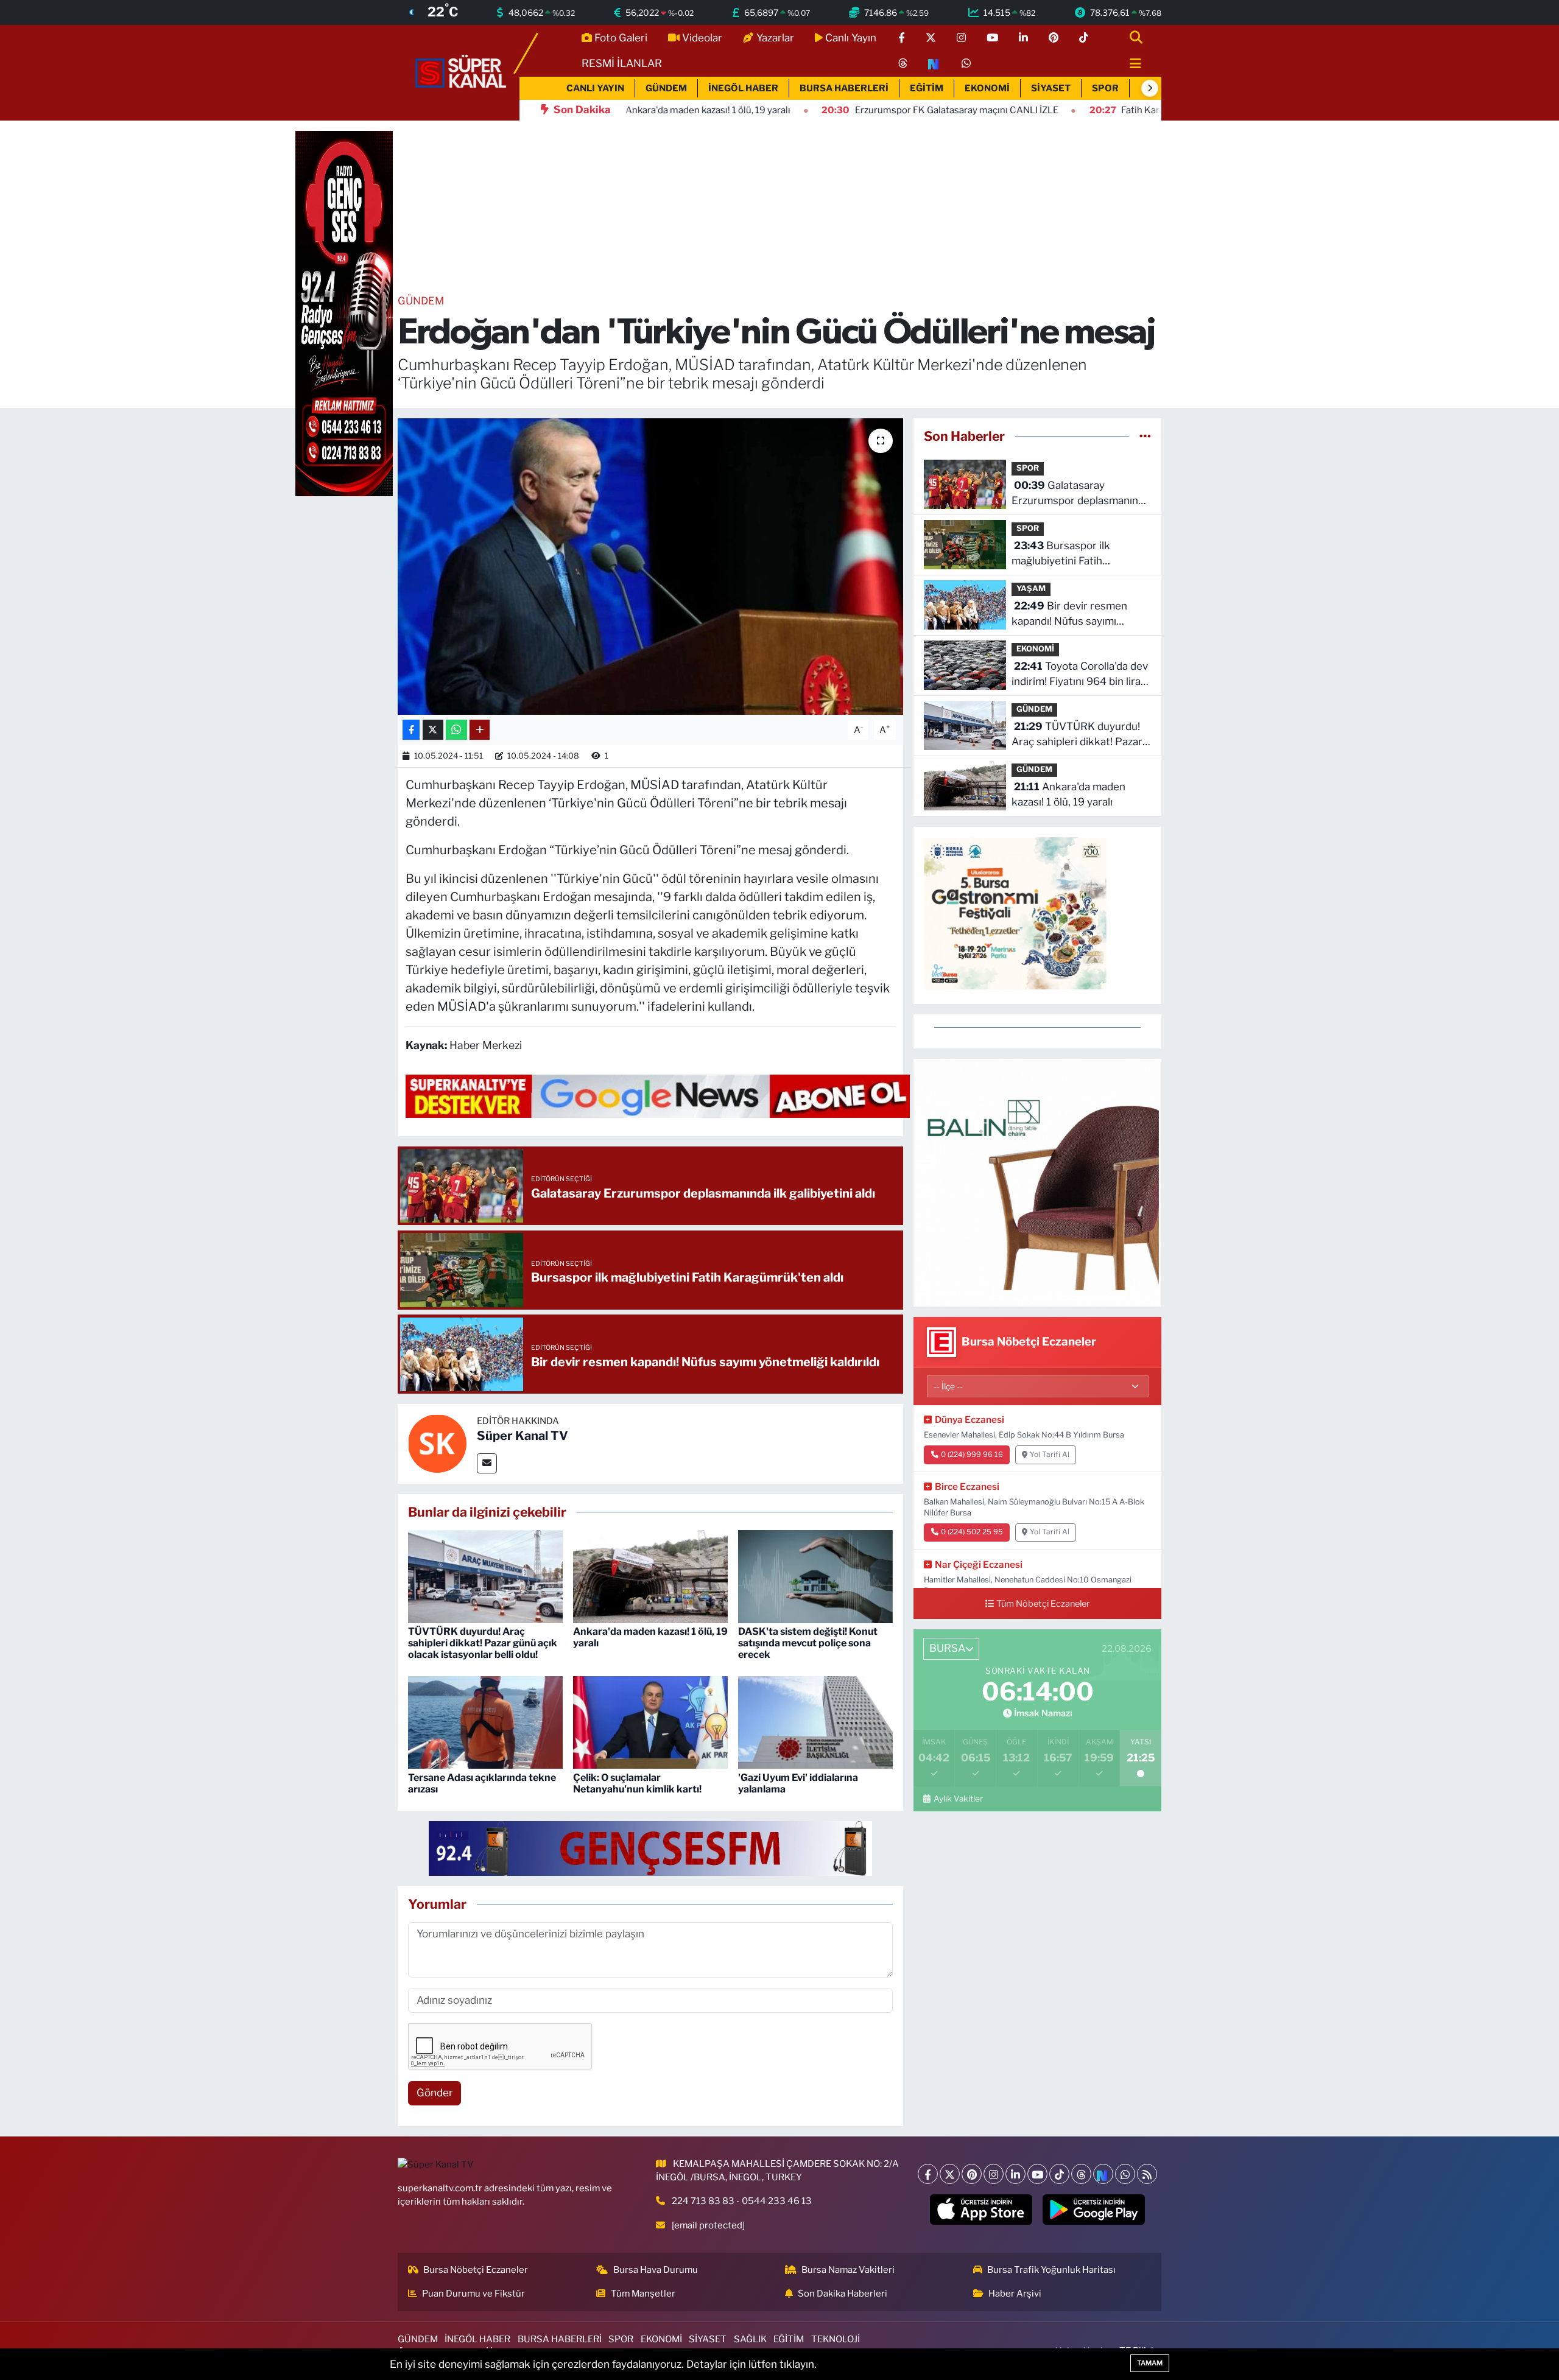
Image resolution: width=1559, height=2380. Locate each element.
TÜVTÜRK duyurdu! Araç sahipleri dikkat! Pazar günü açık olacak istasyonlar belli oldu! (483, 1643)
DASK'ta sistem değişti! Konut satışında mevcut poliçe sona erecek (808, 1643)
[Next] (1103, 2174)
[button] (1150, 88)
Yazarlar (775, 38)
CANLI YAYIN (595, 88)
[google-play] (1094, 2210)
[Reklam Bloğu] (1037, 1182)
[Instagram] (994, 2174)
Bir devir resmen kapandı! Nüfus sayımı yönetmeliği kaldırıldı (1069, 615)
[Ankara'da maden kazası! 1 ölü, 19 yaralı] (650, 1576)
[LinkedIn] (1015, 2174)
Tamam (1150, 2363)
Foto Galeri (621, 38)
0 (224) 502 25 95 (972, 1532)
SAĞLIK (750, 2339)
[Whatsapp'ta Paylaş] (456, 730)
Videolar (702, 38)
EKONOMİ (987, 88)
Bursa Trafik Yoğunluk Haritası (1051, 2270)
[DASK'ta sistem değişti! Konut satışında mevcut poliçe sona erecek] (815, 1576)
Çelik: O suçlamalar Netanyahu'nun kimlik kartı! (637, 1783)
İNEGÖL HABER (743, 88)
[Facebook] (928, 2174)
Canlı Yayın (851, 38)
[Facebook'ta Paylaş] (411, 730)
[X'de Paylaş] (433, 730)
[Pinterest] (972, 2174)
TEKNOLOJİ (836, 2339)
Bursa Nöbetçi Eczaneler (476, 2270)
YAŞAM (1031, 588)
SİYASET (1051, 88)
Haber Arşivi (1015, 2294)
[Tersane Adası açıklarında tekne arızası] (485, 1722)
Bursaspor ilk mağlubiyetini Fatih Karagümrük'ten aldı (1061, 554)
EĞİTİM (927, 88)
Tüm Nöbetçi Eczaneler (1043, 1604)
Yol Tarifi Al (1050, 1455)
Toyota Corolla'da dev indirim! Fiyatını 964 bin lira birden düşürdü (1080, 675)
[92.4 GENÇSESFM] (650, 1847)
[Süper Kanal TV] (462, 72)
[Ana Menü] (1130, 64)
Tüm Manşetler (643, 2294)
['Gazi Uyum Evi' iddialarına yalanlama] (815, 1722)
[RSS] (1147, 2174)
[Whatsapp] (1125, 2174)
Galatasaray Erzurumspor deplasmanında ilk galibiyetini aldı (1081, 494)
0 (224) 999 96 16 (972, 1455)
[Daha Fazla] (480, 730)
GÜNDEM (666, 88)
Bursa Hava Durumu (656, 2270)
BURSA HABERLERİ (844, 88)
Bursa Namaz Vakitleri (848, 2270)
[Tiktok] (1059, 2174)
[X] (950, 2174)
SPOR (1105, 88)
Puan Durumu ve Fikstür (473, 2294)
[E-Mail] (487, 1463)
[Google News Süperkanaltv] (658, 1095)
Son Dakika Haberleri (843, 2294)
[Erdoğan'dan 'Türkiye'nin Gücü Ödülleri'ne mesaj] (651, 567)
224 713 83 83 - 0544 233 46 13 (742, 2201)
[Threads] (1081, 2174)
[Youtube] (1037, 2174)
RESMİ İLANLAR (622, 63)
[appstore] (981, 2210)
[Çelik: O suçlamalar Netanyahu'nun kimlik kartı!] (650, 1722)
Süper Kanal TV (523, 1436)
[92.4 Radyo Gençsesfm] (344, 313)
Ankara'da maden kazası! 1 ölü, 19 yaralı (1068, 795)
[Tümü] (1145, 436)
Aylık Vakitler (958, 1799)
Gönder (435, 2093)
